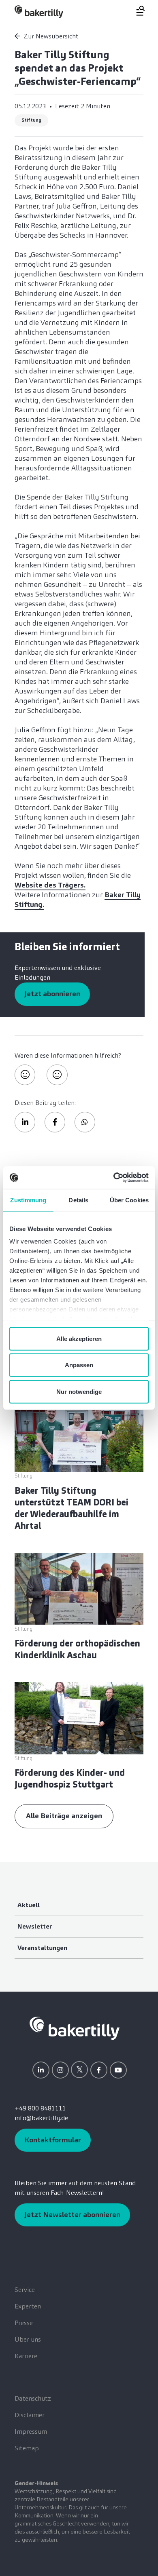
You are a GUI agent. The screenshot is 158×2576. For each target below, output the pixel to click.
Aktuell (29, 1905)
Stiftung (31, 120)
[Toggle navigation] (136, 11)
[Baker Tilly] (39, 12)
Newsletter (35, 1926)
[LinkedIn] (41, 2070)
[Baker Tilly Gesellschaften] (75, 2028)
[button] (25, 1122)
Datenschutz (33, 2398)
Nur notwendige (79, 1391)
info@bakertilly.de (41, 2118)
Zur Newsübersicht (51, 36)
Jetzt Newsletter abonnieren (72, 2215)
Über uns (28, 2339)
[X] (79, 2070)
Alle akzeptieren (79, 1338)
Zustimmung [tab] (28, 1200)
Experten (28, 2306)
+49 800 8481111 (40, 2108)
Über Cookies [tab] (129, 1200)
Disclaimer (30, 2415)
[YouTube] (118, 2070)
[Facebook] (99, 2070)
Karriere (26, 2356)
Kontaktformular (53, 2140)
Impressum (31, 2432)
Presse (24, 2323)
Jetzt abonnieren (52, 994)
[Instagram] (60, 2070)
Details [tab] (78, 1200)
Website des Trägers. (50, 885)
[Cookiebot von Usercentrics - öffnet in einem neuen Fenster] (114, 1178)
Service (25, 2290)
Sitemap (27, 2448)
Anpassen (79, 1365)
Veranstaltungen (42, 1948)
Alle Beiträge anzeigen (64, 1816)
